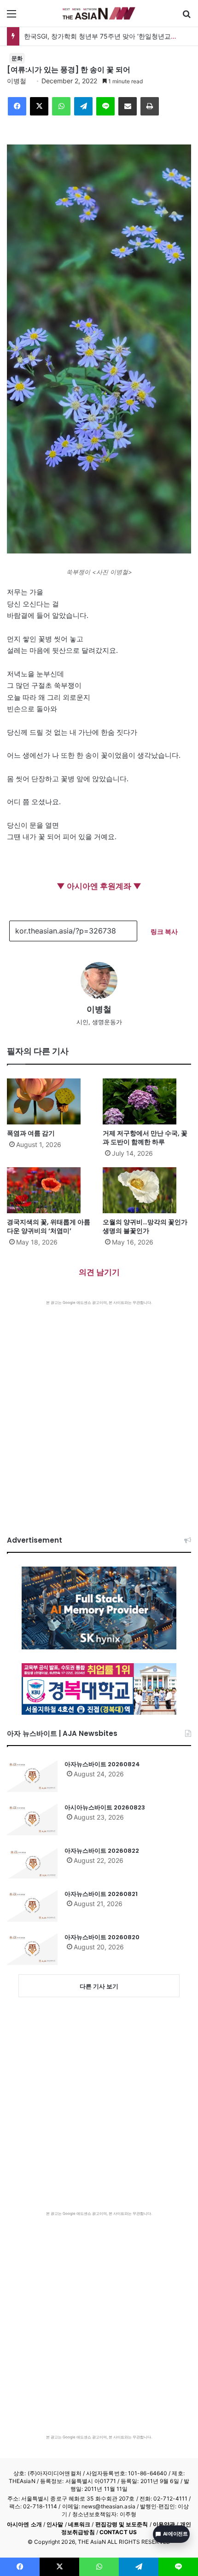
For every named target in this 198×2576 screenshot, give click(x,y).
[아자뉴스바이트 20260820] (32, 1949)
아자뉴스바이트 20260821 (101, 1894)
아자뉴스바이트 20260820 (102, 1937)
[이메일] (128, 106)
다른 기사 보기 (99, 1986)
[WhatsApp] (61, 106)
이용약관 (164, 2524)
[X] (39, 106)
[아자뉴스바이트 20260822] (32, 1862)
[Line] (105, 106)
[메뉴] (12, 17)
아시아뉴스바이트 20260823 (105, 1807)
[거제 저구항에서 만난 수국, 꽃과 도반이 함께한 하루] (147, 1101)
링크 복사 (164, 931)
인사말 (55, 2524)
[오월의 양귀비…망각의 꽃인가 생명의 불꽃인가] (147, 1190)
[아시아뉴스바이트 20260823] (32, 1819)
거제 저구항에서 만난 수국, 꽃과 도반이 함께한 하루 (145, 1138)
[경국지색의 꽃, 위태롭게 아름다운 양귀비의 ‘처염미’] (51, 1190)
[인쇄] (150, 106)
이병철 (17, 81)
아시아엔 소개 (24, 2524)
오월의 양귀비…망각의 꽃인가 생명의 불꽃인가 (145, 1226)
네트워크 (79, 2524)
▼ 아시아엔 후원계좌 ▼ (99, 886)
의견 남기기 (99, 1272)
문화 (17, 58)
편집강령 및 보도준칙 (122, 2524)
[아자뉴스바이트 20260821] (32, 1906)
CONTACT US (118, 2532)
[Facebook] (17, 106)
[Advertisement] (99, 1409)
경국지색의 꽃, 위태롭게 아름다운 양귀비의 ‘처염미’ (49, 1226)
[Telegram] (83, 106)
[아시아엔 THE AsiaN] (99, 13)
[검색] (186, 17)
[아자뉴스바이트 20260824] (32, 1776)
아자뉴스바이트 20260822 (102, 1851)
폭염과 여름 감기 (31, 1133)
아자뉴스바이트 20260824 (102, 1764)
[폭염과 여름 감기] (51, 1101)
